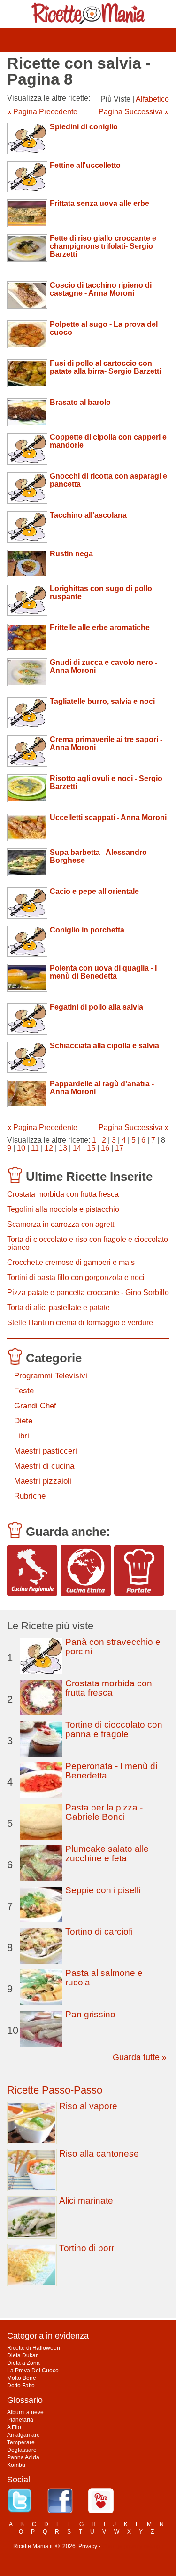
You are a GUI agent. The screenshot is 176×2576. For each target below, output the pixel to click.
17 (119, 1148)
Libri (22, 1436)
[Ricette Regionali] (32, 1570)
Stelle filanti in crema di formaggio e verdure (80, 1323)
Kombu (16, 2465)
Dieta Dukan (23, 2355)
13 (63, 1148)
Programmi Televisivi (51, 1376)
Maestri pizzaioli (43, 1481)
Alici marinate (86, 2201)
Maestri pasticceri (46, 1451)
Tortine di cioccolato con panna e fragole (114, 1729)
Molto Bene (22, 2378)
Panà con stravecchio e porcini (113, 1647)
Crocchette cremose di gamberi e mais (71, 1262)
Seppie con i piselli (103, 1890)
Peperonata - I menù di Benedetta (111, 1771)
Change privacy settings (133, 2546)
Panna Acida (23, 2457)
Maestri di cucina (44, 1466)
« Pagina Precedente (42, 112)
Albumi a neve (25, 2412)
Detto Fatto (21, 2386)
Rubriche (30, 1496)
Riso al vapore (88, 2106)
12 (49, 1148)
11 (35, 1148)
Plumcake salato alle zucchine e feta (107, 1853)
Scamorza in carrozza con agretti (61, 1224)
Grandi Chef (35, 1406)
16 (105, 1148)
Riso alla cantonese (99, 2153)
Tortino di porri (88, 2248)
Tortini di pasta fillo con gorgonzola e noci (76, 1277)
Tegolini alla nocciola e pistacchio (63, 1209)
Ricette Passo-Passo (55, 2090)
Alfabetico (152, 99)
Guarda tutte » (140, 2057)
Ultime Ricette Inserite (89, 1177)
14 (77, 1148)
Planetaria (20, 2420)
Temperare (21, 2442)
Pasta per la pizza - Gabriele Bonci (104, 1812)
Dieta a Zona (23, 2363)
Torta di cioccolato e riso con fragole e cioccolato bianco (88, 1243)
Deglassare (22, 2450)
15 (91, 1148)
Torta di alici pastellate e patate (58, 1308)
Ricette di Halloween (34, 2348)
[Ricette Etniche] (86, 1570)
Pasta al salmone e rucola (104, 1978)
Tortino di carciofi (99, 1932)
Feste (24, 1391)
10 (21, 1148)
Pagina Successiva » (134, 112)
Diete (23, 1421)
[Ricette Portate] (139, 1570)
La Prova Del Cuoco (33, 2371)
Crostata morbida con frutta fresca (63, 1194)
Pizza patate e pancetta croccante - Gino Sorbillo (88, 1292)
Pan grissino (90, 2014)
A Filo (14, 2427)
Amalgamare (23, 2435)
